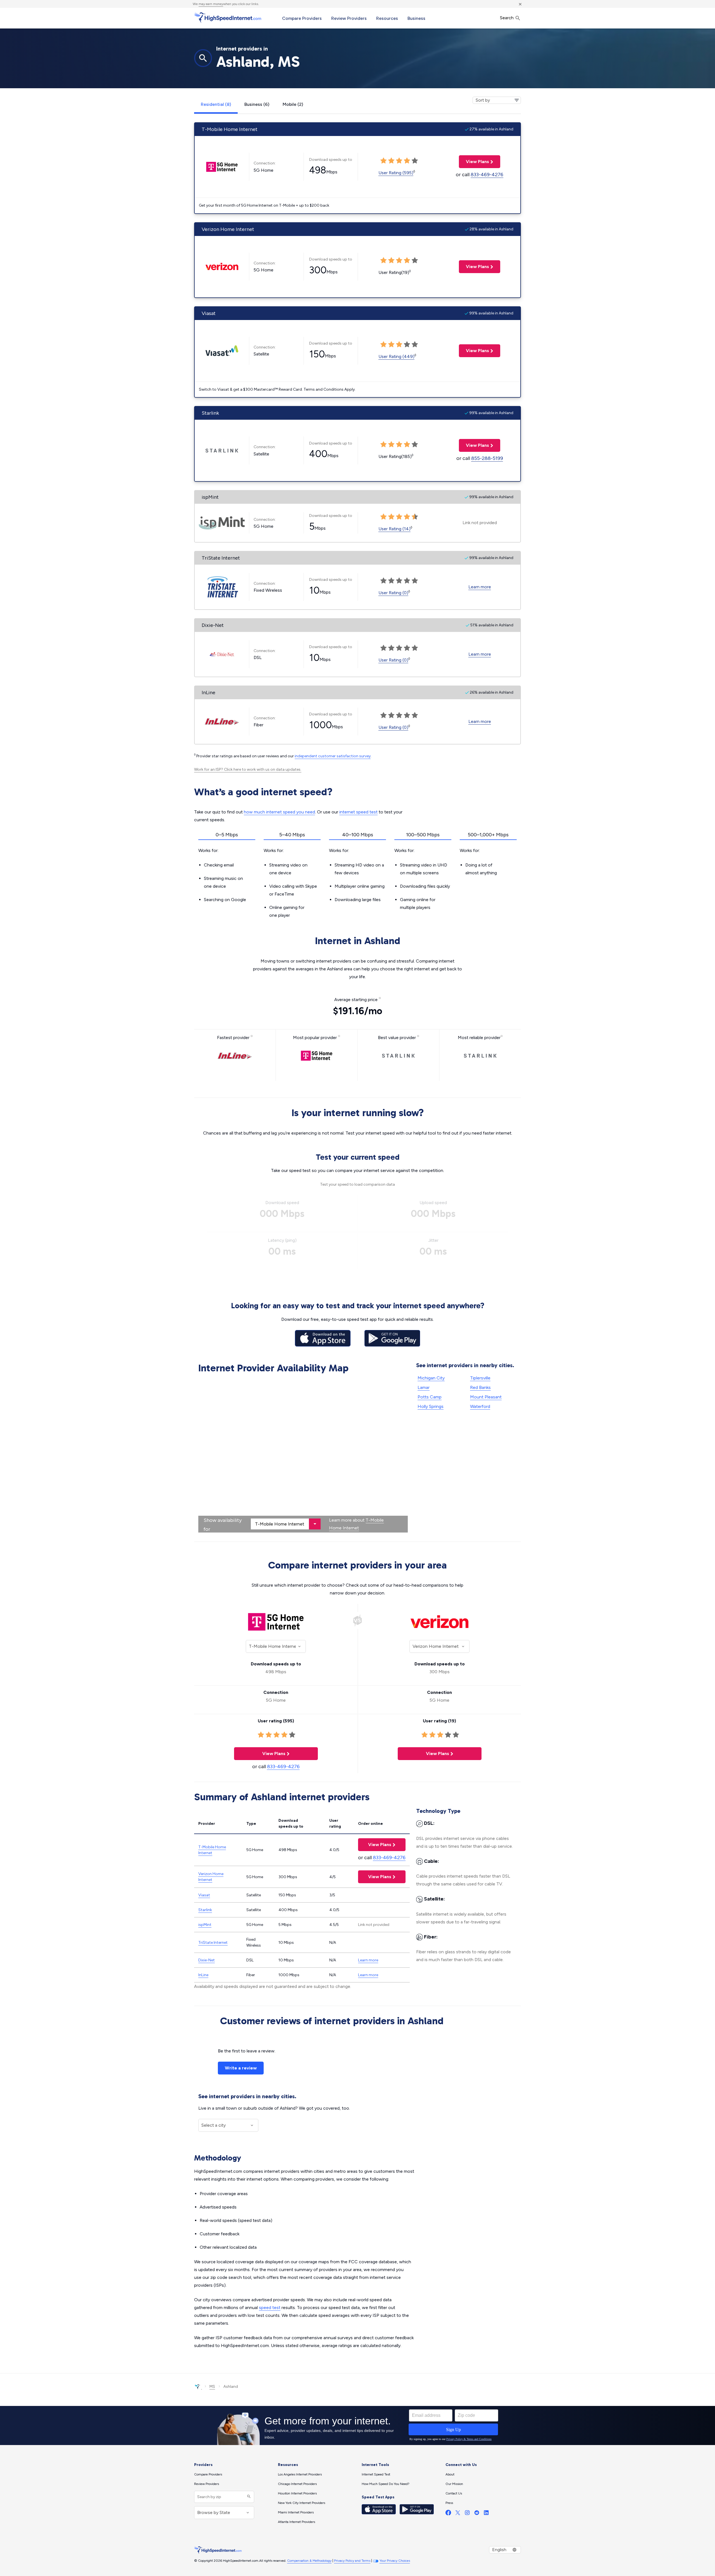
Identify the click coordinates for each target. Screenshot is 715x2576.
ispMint (205, 1925)
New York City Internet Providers (302, 2503)
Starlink (205, 1910)
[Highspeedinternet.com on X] (458, 2514)
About (450, 2474)
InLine (203, 1975)
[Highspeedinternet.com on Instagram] (467, 2514)
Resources (387, 18)
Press (449, 2503)
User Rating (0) (393, 593)
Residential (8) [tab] (216, 104)
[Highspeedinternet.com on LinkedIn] (486, 2514)
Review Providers (349, 18)
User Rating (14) (395, 529)
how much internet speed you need (279, 812)
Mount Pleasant (486, 1397)
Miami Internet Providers (296, 2512)
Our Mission (454, 2484)
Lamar (424, 1387)
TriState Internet (213, 1943)
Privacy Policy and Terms (352, 2561)
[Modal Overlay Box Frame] (357, 2425)
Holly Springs (431, 1406)
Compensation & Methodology (309, 2561)
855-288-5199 (487, 458)
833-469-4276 (487, 175)
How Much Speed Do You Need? (386, 2484)
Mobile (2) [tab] (293, 104)
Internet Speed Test (376, 2474)
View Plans (474, 162)
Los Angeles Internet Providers (300, 2474)
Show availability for (223, 1525)
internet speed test (358, 812)
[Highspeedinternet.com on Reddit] (477, 2514)
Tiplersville (480, 1378)
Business (416, 18)
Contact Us (454, 2493)
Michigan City (431, 1378)
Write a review (241, 2068)
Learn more (480, 587)
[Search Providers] (248, 2497)
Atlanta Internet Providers (296, 2522)
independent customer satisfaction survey (333, 756)
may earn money (211, 4)
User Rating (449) (396, 356)
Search (507, 18)
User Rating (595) (396, 173)
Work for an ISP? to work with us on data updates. (248, 769)
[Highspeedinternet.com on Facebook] (448, 2514)
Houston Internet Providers (297, 2493)
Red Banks (480, 1387)
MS (212, 2387)
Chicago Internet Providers (297, 2484)
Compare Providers (302, 18)
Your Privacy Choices (395, 2561)
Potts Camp (430, 1397)
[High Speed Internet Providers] (228, 18)
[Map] (303, 1454)
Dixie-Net (207, 1960)
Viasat (204, 1895)
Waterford (480, 1406)
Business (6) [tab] (257, 104)
